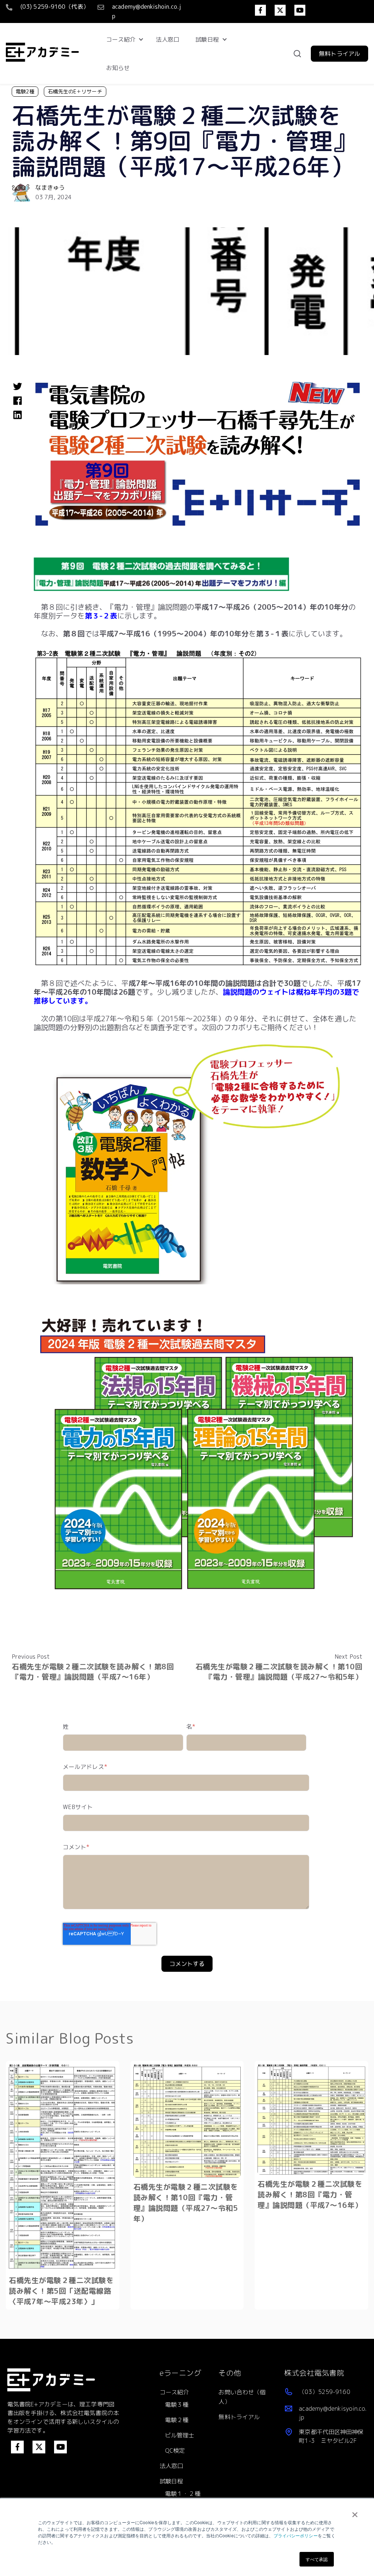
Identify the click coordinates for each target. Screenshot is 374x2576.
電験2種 (25, 91)
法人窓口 (168, 39)
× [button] (355, 2512)
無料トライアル (239, 2417)
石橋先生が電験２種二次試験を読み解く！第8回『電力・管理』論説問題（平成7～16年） (93, 1671)
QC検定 (175, 2450)
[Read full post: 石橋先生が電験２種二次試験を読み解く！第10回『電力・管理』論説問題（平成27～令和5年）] (187, 2121)
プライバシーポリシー (296, 2535)
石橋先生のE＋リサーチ (75, 91)
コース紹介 (121, 39)
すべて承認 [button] (317, 2559)
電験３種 (177, 2405)
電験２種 (177, 2420)
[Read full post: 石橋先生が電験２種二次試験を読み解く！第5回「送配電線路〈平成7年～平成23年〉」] (63, 2167)
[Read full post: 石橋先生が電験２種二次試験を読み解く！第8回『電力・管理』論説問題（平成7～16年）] (311, 2119)
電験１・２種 (183, 2494)
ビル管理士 (180, 2435)
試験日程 (207, 39)
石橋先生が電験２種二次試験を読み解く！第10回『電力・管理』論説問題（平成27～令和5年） (279, 1671)
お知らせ (118, 68)
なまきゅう (50, 188)
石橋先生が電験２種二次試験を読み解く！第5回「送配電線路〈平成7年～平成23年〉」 (61, 2291)
